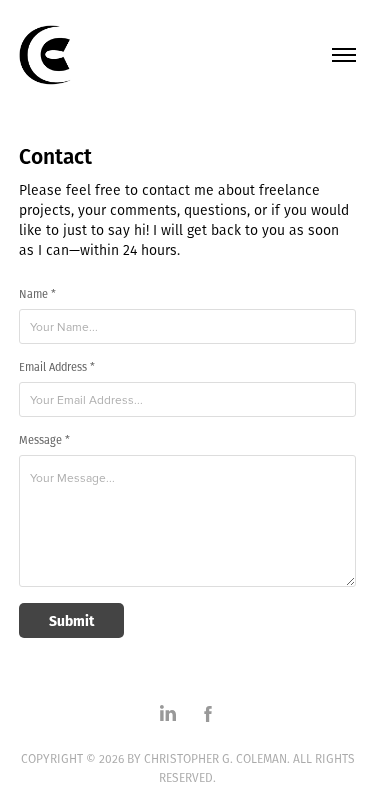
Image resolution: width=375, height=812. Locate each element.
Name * (37, 294)
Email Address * (57, 367)
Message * (44, 440)
